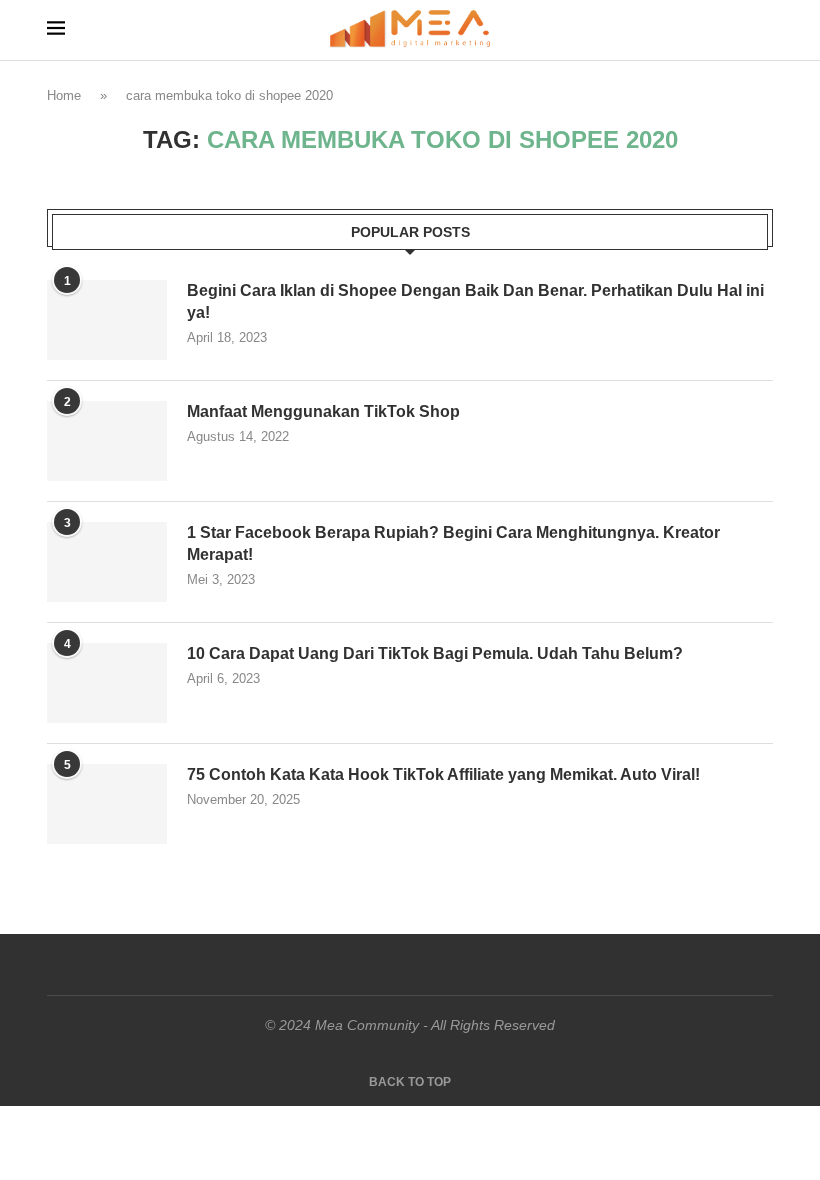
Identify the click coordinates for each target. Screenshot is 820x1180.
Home (64, 95)
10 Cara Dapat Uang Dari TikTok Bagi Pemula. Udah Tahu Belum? (435, 653)
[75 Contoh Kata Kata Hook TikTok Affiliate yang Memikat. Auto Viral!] (107, 804)
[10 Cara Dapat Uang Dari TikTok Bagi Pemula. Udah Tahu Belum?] (107, 683)
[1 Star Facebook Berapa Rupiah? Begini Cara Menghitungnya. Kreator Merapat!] (107, 562)
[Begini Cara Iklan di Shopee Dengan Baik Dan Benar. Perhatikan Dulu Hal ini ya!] (107, 320)
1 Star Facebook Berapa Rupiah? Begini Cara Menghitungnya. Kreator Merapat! (453, 543)
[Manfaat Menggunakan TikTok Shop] (107, 441)
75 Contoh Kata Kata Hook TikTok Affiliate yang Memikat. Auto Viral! (443, 774)
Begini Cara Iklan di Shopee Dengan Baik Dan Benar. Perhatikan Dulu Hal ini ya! (475, 301)
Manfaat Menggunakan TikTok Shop (323, 411)
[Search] (763, 30)
